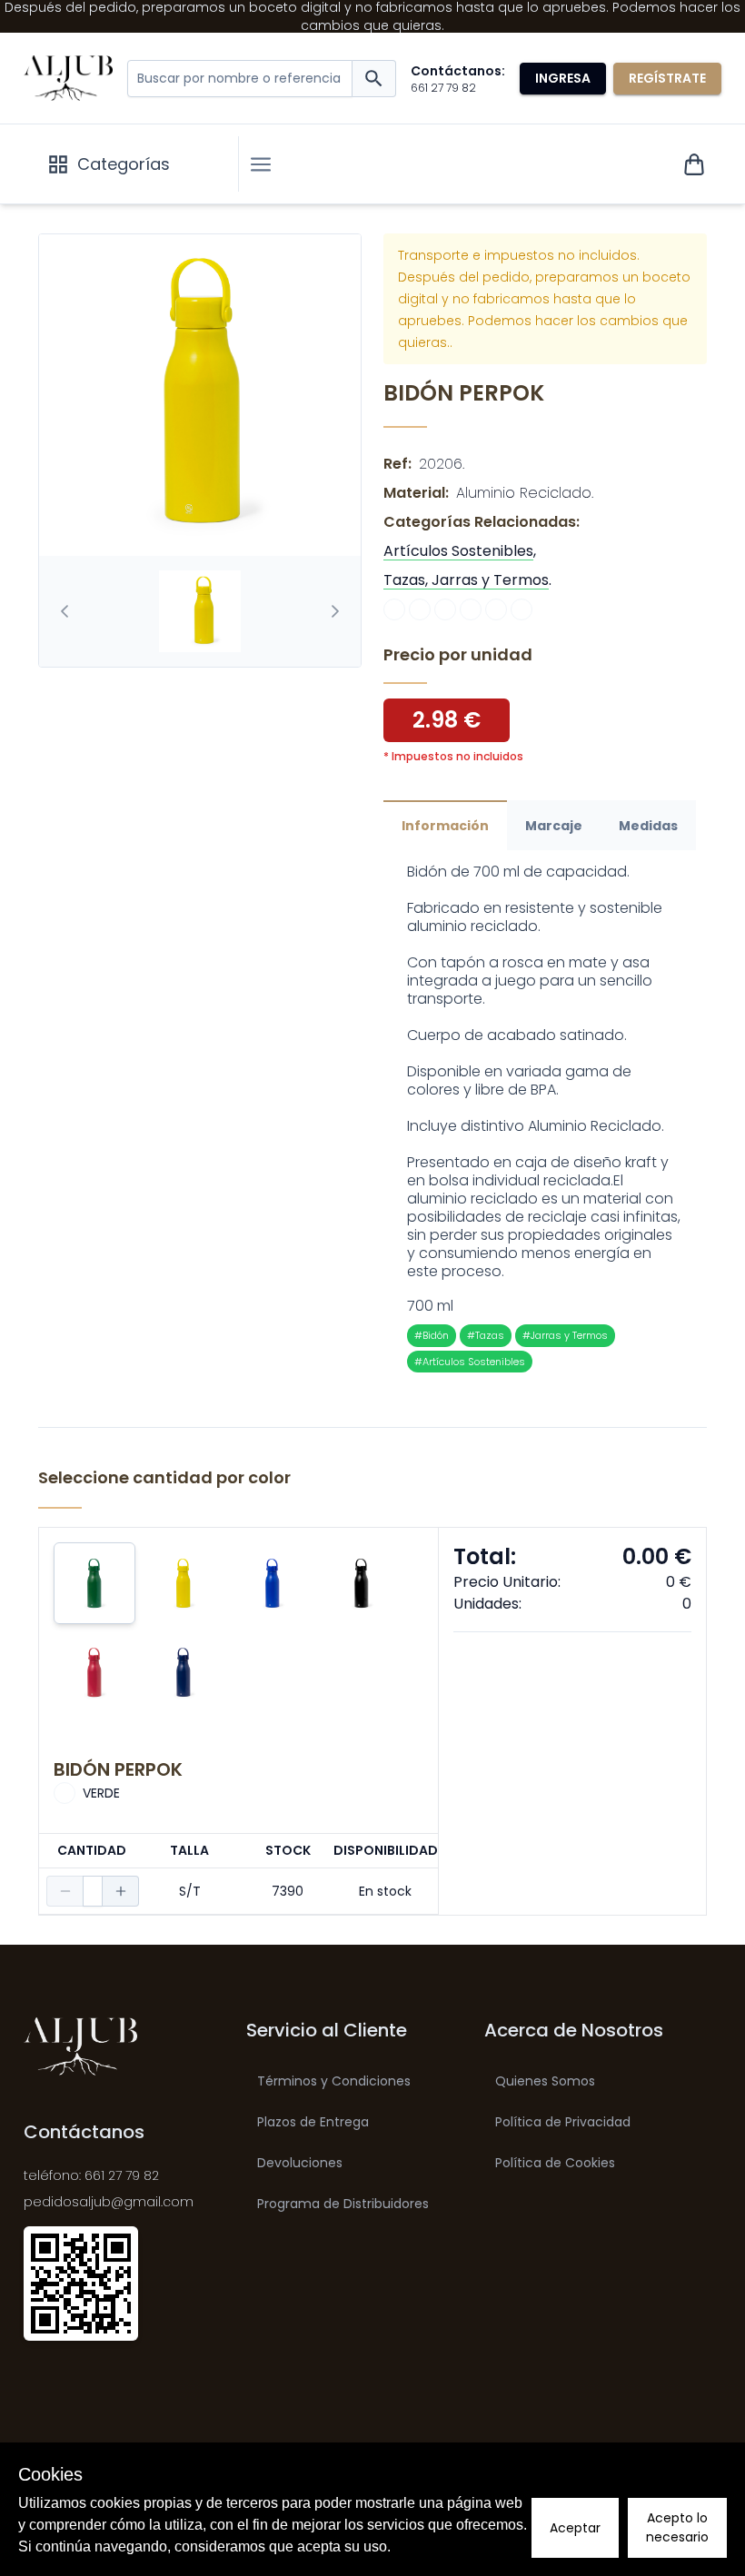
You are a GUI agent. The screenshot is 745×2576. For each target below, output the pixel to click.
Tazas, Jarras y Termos (466, 580)
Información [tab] (445, 826)
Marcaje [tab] (554, 826)
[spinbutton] (93, 1891)
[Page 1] (200, 611)
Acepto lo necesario (677, 2527)
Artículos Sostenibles (458, 551)
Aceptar (575, 2528)
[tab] (200, 611)
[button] (261, 164)
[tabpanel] (545, 1118)
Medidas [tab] (648, 826)
